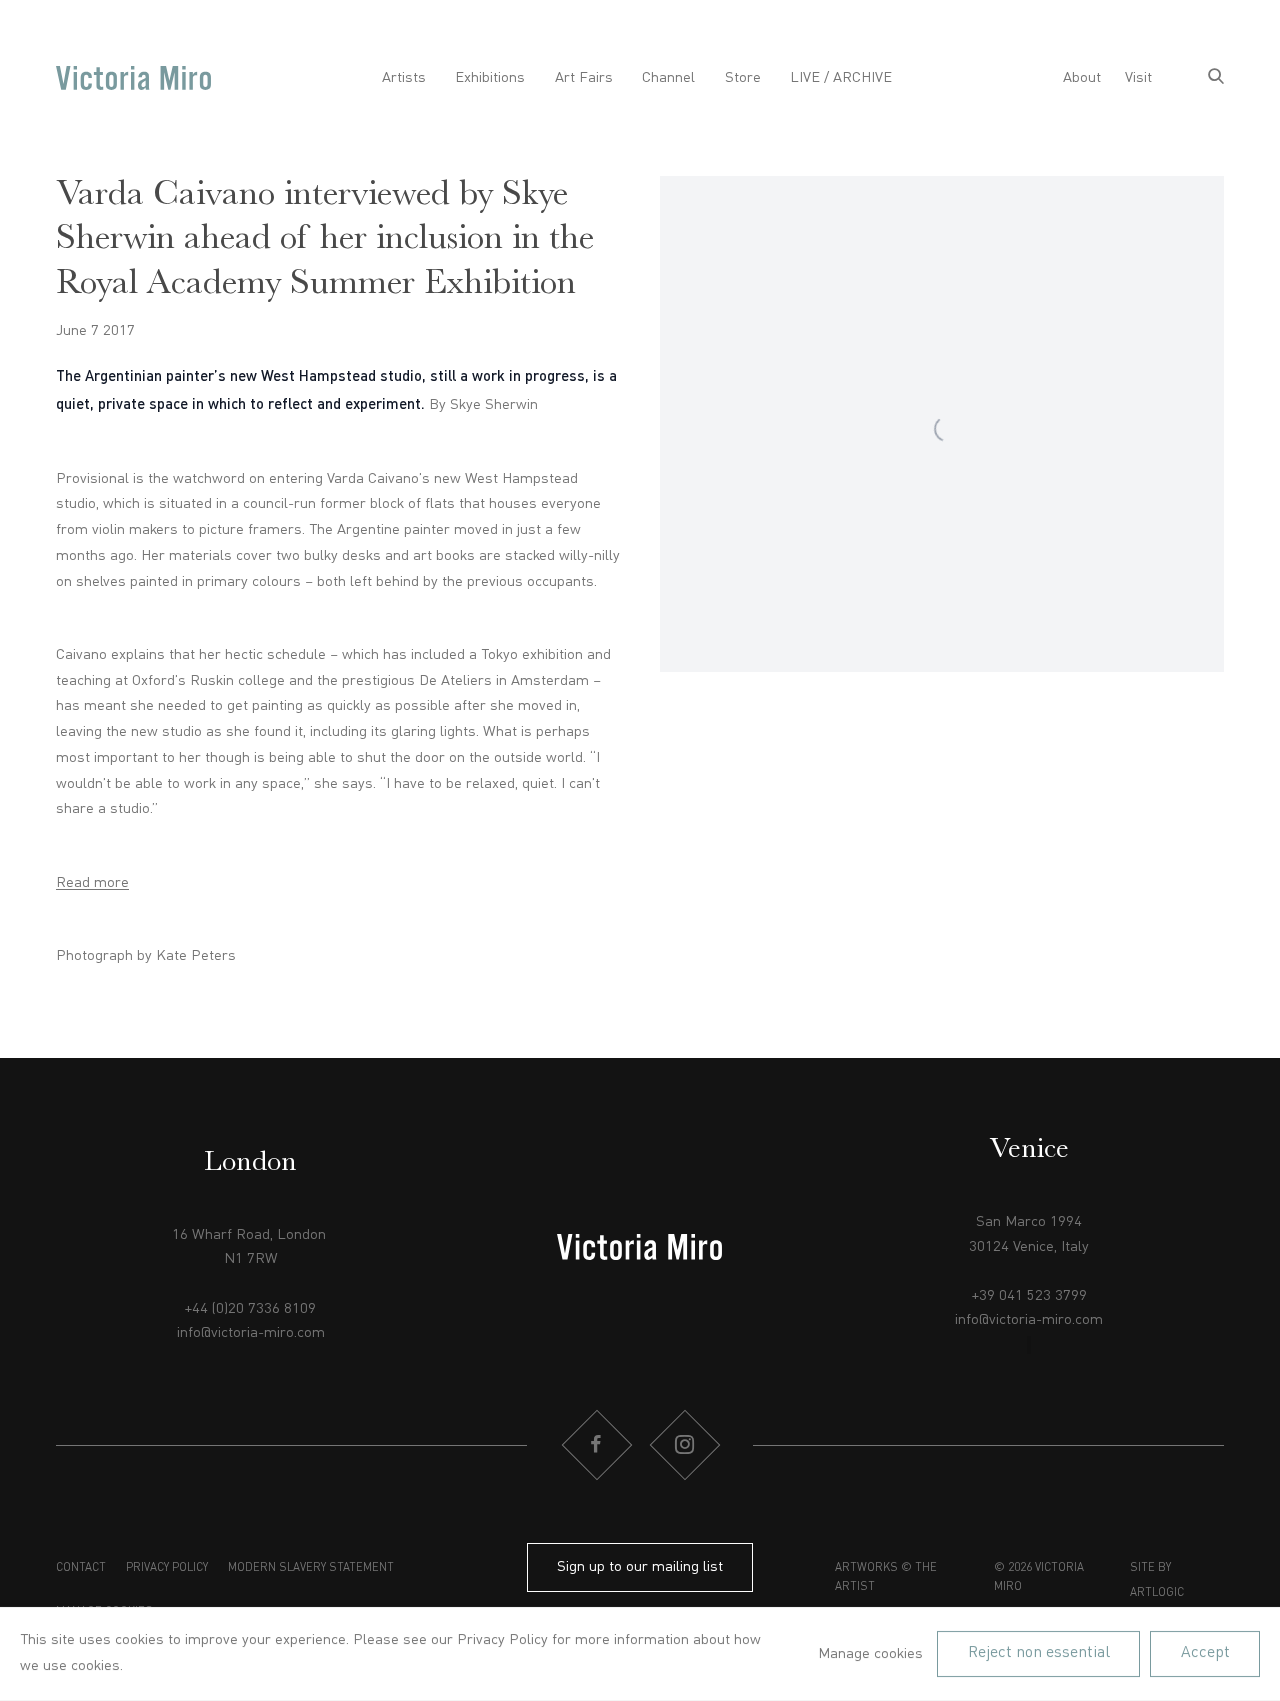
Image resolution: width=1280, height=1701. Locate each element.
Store (743, 78)
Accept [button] (1205, 1653)
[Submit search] (1216, 78)
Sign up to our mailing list (640, 1567)
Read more (92, 883)
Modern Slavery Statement (311, 1568)
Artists (404, 78)
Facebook (596, 1445)
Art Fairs (584, 78)
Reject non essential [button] (1039, 1653)
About (1082, 78)
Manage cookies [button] (870, 1654)
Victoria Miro (133, 78)
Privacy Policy (167, 1568)
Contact (81, 1568)
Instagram (684, 1445)
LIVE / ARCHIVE (841, 78)
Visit (1138, 78)
